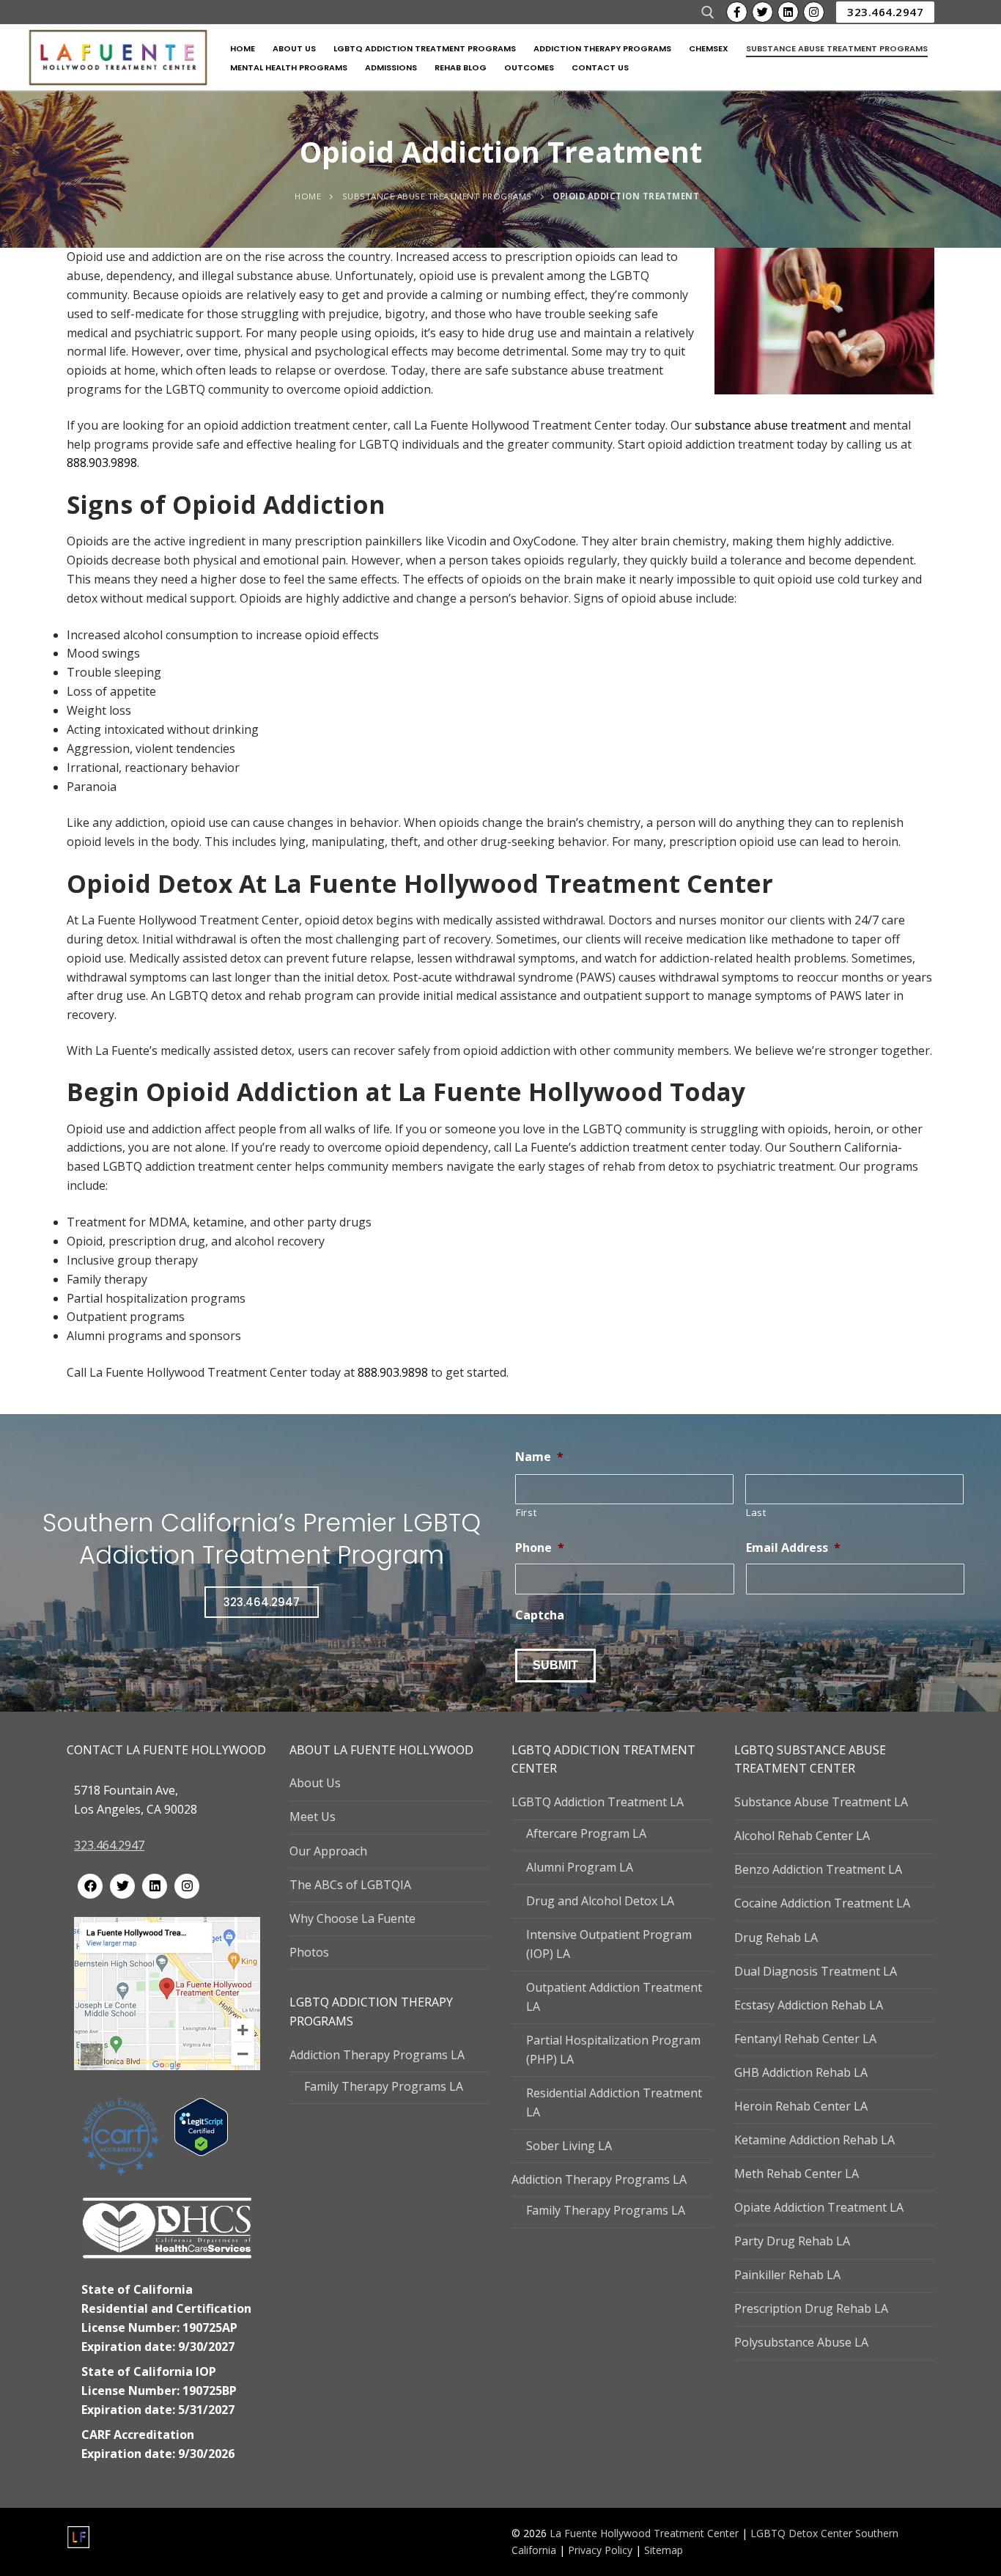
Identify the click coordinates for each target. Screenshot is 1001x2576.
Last (756, 1512)
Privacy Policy (602, 2550)
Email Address (793, 1548)
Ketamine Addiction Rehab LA (815, 2140)
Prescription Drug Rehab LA (811, 2308)
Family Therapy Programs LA (384, 2086)
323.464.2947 (885, 12)
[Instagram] (814, 12)
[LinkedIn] (788, 12)
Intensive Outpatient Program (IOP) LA (609, 1944)
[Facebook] (737, 12)
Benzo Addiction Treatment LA (818, 1869)
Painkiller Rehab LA (787, 2275)
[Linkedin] (155, 1886)
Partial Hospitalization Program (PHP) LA (613, 2050)
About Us (315, 1783)
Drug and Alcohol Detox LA (600, 1901)
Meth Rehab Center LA (797, 2174)
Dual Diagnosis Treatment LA (816, 1971)
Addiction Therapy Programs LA (377, 2055)
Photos (309, 1952)
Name (539, 1457)
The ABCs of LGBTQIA (350, 1885)
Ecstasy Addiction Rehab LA (809, 2005)
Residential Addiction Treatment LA (614, 2102)
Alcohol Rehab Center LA (802, 1836)
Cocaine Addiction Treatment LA (822, 1903)
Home (308, 196)
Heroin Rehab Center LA (801, 2106)
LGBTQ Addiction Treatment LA (598, 1802)
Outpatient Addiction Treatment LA (614, 1997)
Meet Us (313, 1817)
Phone (540, 1548)
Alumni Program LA (580, 1867)
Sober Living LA (569, 2146)
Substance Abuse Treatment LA (821, 1802)
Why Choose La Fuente (352, 1918)
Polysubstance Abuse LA (801, 2342)
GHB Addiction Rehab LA (801, 2072)
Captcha (540, 1615)
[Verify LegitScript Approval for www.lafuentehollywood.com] (201, 2152)
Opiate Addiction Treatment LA (819, 2207)
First (526, 1512)
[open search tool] (708, 12)
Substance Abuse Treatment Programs (437, 196)
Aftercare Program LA (586, 1833)
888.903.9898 (102, 463)
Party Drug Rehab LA (792, 2241)
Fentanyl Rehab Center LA (805, 2039)
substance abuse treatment (771, 425)
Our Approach (328, 1851)
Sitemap (664, 2550)
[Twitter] (762, 12)
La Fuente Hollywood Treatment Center (644, 2533)
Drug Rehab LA (776, 1937)
